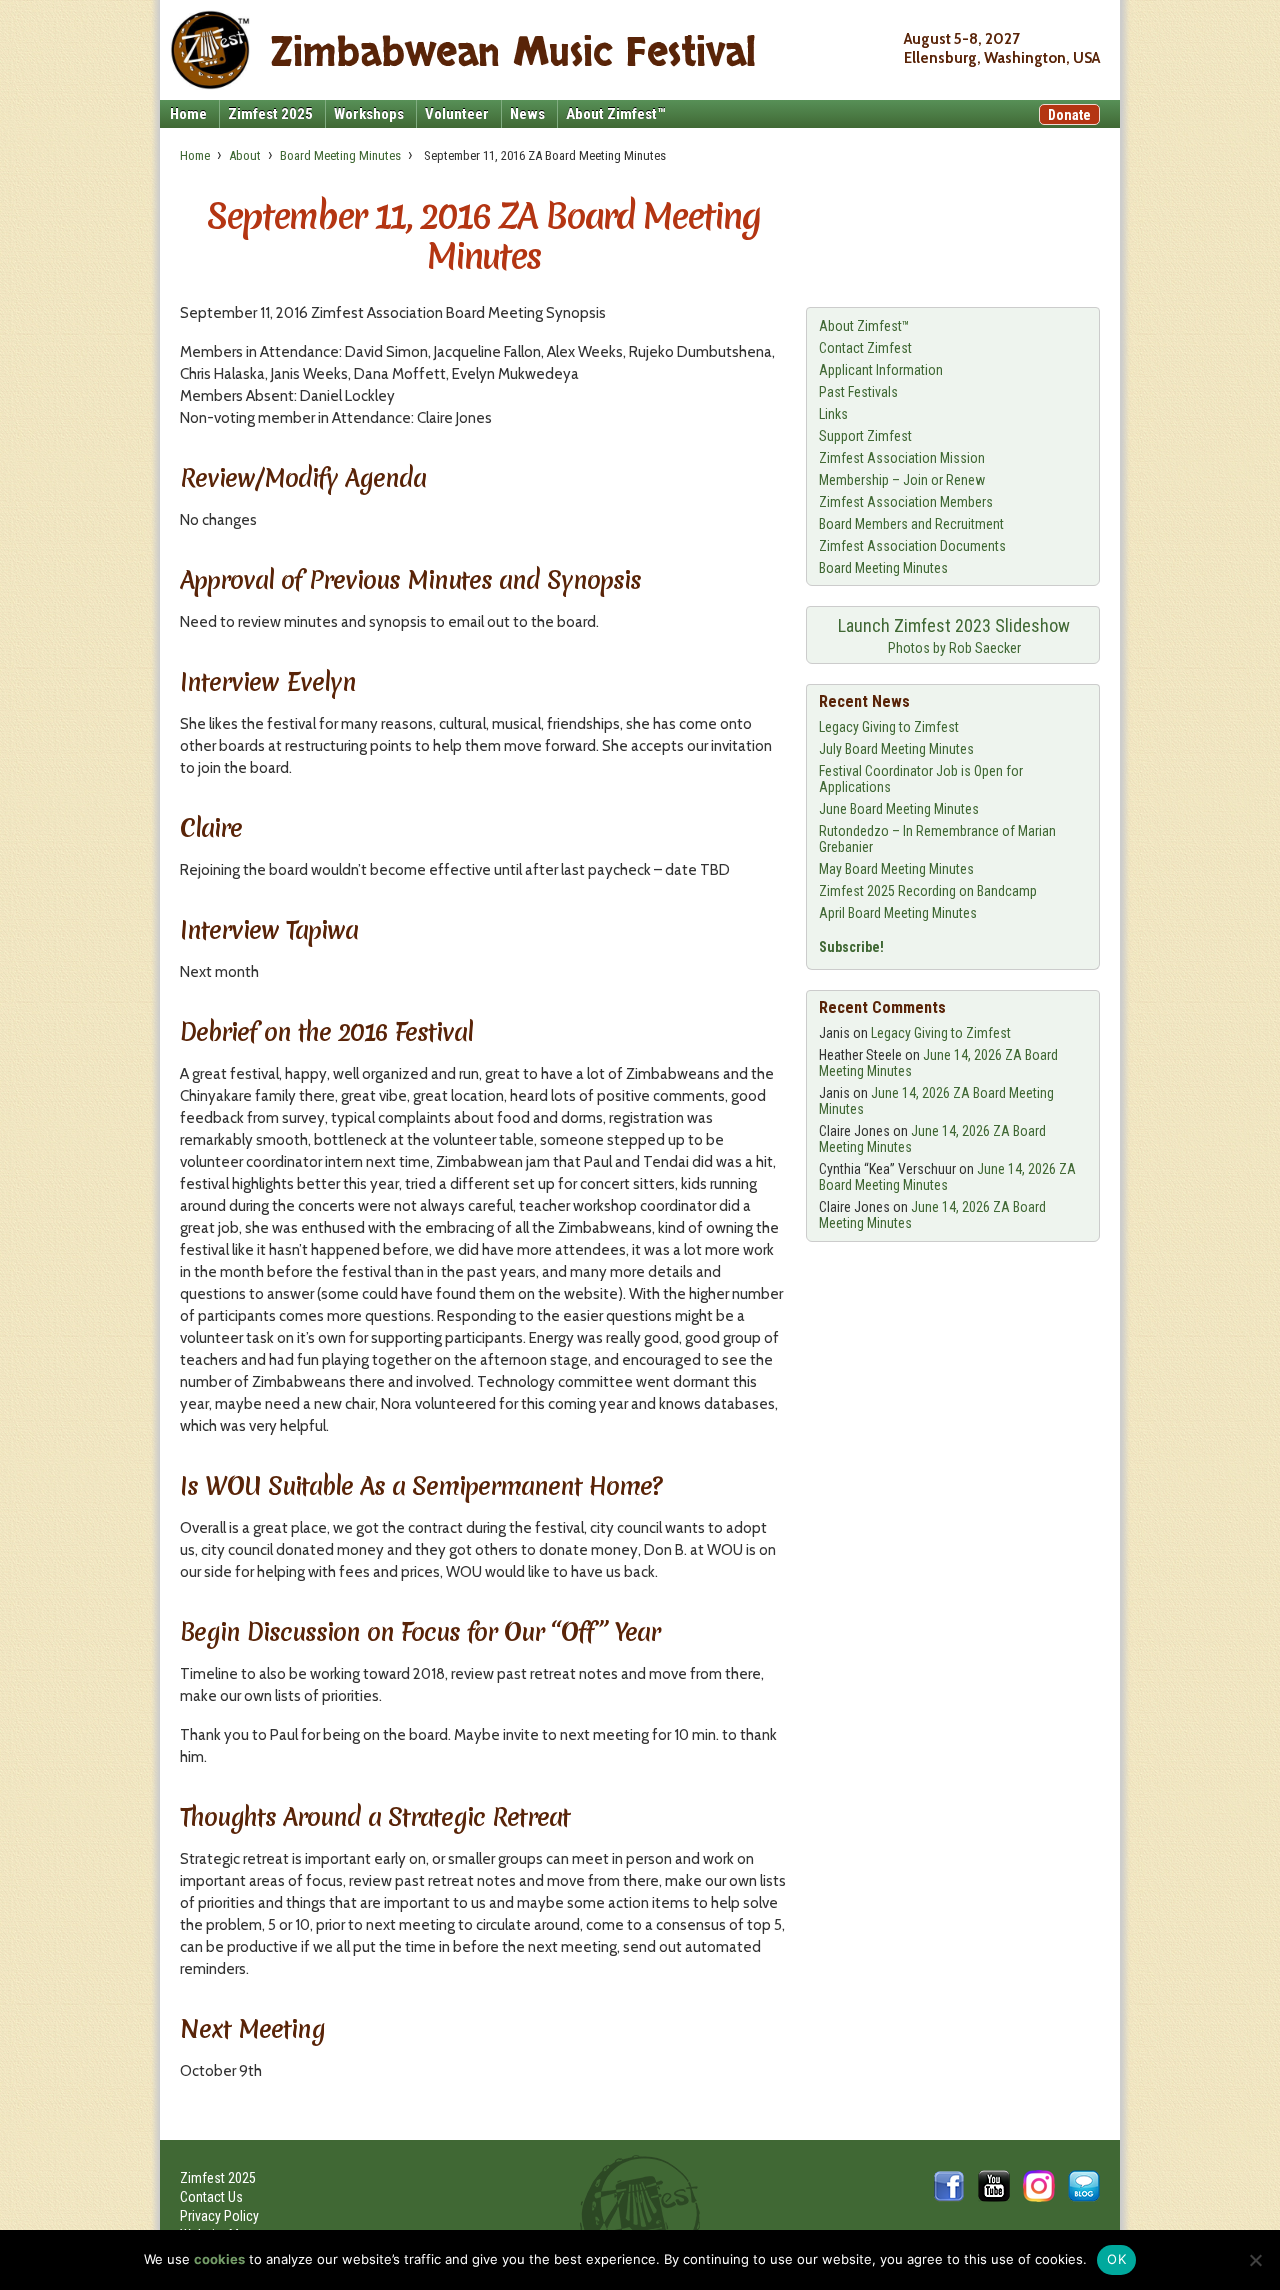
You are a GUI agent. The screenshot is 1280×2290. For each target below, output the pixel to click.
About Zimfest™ (615, 114)
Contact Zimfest (865, 348)
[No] (1255, 2260)
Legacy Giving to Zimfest (889, 727)
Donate (1069, 115)
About (245, 155)
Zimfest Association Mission (902, 458)
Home (188, 114)
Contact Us (211, 2197)
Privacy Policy (219, 2216)
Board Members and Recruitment (911, 524)
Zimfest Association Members (906, 502)
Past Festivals (858, 392)
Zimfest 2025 (270, 114)
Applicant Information (881, 370)
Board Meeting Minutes (340, 155)
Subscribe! (851, 947)
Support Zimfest (865, 436)
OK (1116, 2259)
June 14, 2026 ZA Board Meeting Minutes (947, 1177)
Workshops (369, 114)
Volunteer (457, 114)
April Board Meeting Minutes (898, 913)
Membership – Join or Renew (902, 480)
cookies (219, 2259)
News (527, 114)
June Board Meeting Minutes (899, 809)
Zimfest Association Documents (912, 546)
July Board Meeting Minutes (896, 749)
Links (833, 414)
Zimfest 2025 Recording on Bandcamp (928, 891)
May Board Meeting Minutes (896, 869)
